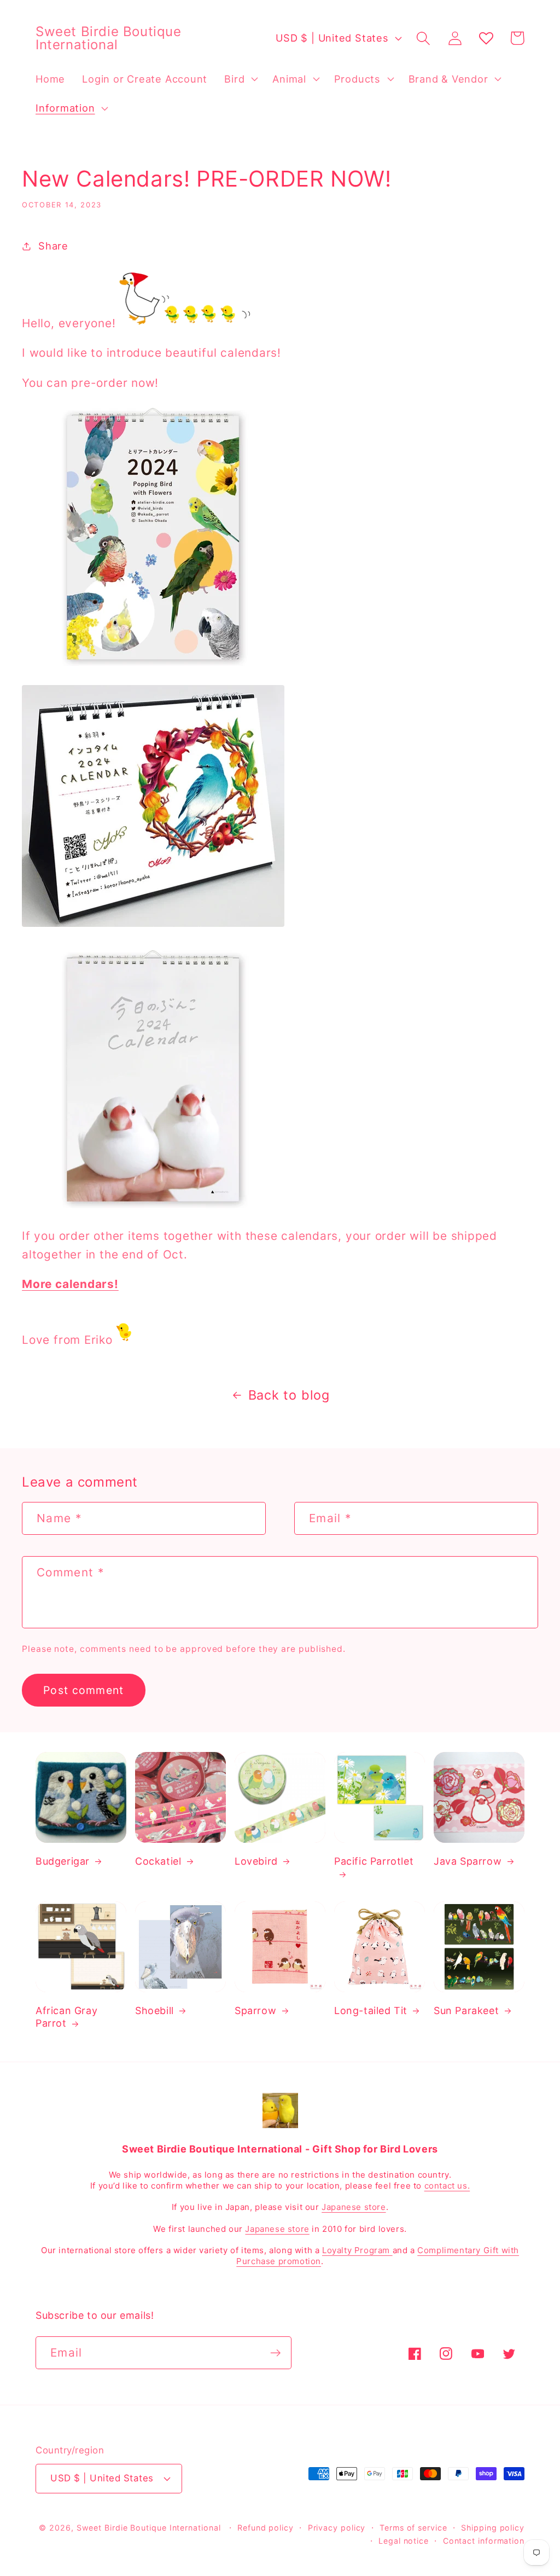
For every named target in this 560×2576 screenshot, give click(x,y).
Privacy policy (337, 2528)
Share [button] (53, 246)
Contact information (484, 2541)
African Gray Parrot (66, 2017)
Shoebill (154, 2011)
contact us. (447, 2186)
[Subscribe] (275, 2353)
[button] (240, 79)
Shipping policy (493, 2528)
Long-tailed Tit (371, 2011)
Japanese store (354, 2207)
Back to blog (289, 1395)
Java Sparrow (468, 1861)
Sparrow (255, 2011)
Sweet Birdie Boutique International (149, 2528)
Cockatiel (158, 1861)
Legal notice (404, 2541)
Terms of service (413, 2528)
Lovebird (256, 1861)
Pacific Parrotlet (374, 1861)
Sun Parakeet (466, 2011)
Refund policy (266, 2528)
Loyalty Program (357, 2250)
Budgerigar (63, 1861)
